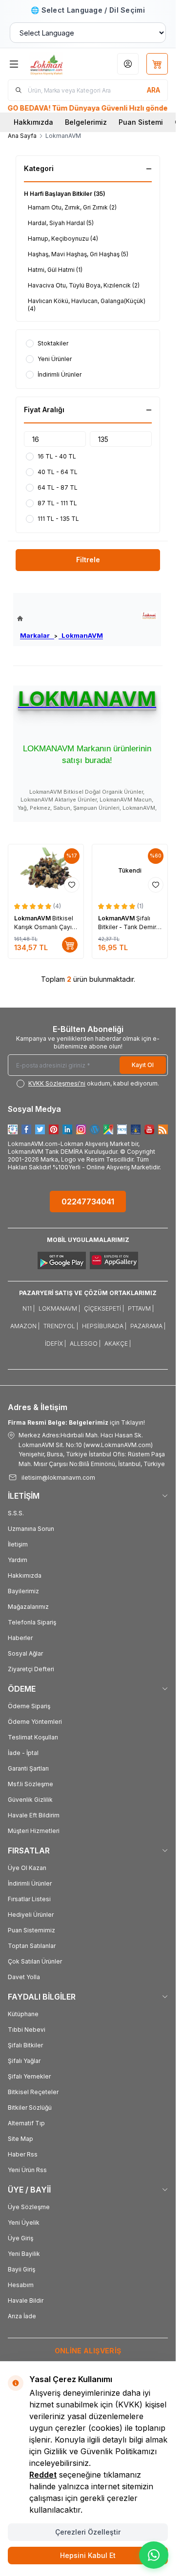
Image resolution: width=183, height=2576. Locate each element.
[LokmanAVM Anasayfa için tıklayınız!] (60, 619)
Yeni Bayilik (24, 2254)
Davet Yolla (24, 1977)
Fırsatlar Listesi (29, 1899)
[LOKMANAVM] (149, 616)
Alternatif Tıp (26, 2123)
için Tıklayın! (76, 1422)
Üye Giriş (20, 2238)
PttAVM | (141, 1308)
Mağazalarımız (28, 1607)
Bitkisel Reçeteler (33, 2092)
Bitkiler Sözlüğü (30, 2108)
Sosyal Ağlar (25, 1653)
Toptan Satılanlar (32, 1946)
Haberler (20, 1638)
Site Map (20, 2139)
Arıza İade (22, 2316)
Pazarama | (148, 1326)
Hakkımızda (33, 122)
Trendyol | (61, 1326)
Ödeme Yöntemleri (35, 1722)
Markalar (37, 635)
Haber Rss (23, 2154)
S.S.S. (16, 1513)
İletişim (18, 1544)
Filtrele (88, 560)
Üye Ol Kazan (27, 1868)
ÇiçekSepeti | (104, 1308)
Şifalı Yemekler (29, 2076)
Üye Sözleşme (29, 2207)
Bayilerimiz (23, 1591)
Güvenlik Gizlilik (30, 1800)
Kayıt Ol (143, 1065)
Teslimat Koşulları (33, 1737)
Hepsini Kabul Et (88, 2555)
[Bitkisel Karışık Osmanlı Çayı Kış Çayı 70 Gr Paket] (46, 871)
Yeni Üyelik (24, 2223)
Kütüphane (23, 2014)
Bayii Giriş (21, 2269)
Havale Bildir (26, 2300)
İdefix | (55, 1344)
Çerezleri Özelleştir (88, 2532)
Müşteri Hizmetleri (34, 1831)
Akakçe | (118, 1344)
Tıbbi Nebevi (27, 2030)
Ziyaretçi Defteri (31, 1669)
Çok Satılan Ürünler (35, 1961)
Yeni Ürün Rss (27, 2170)
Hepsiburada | (104, 1326)
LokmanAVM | (59, 1308)
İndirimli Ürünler (30, 1883)
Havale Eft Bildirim (34, 1815)
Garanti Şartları (28, 1768)
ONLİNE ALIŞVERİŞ (88, 2351)
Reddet (43, 2475)
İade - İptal (23, 1753)
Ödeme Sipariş (29, 1706)
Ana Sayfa (22, 136)
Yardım (18, 1560)
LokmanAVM (81, 635)
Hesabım (21, 2285)
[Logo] (56, 64)
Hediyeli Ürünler (31, 1915)
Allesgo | (85, 1344)
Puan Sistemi (141, 122)
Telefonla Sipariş (32, 1622)
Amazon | (25, 1326)
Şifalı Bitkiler (25, 2045)
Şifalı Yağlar (24, 2061)
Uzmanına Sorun (31, 1529)
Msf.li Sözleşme (30, 1784)
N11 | (29, 1308)
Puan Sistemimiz (31, 1930)
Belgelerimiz (86, 122)
